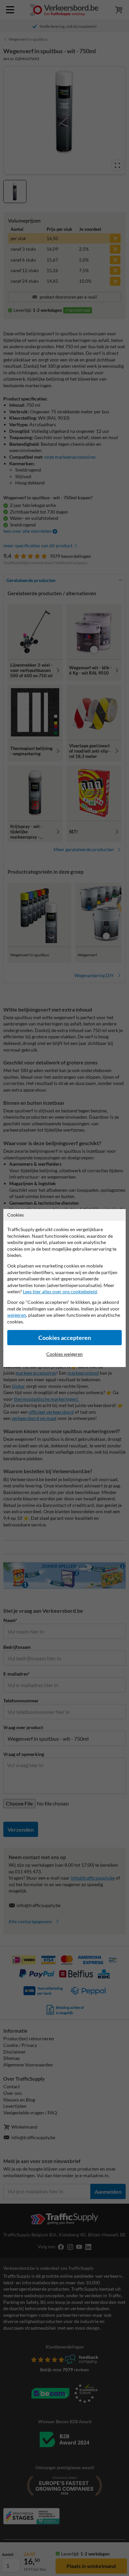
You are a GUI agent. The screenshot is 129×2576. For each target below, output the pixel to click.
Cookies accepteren (65, 1338)
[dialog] (64, 1288)
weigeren (17, 1315)
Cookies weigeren (64, 1354)
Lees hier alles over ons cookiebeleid (60, 1291)
